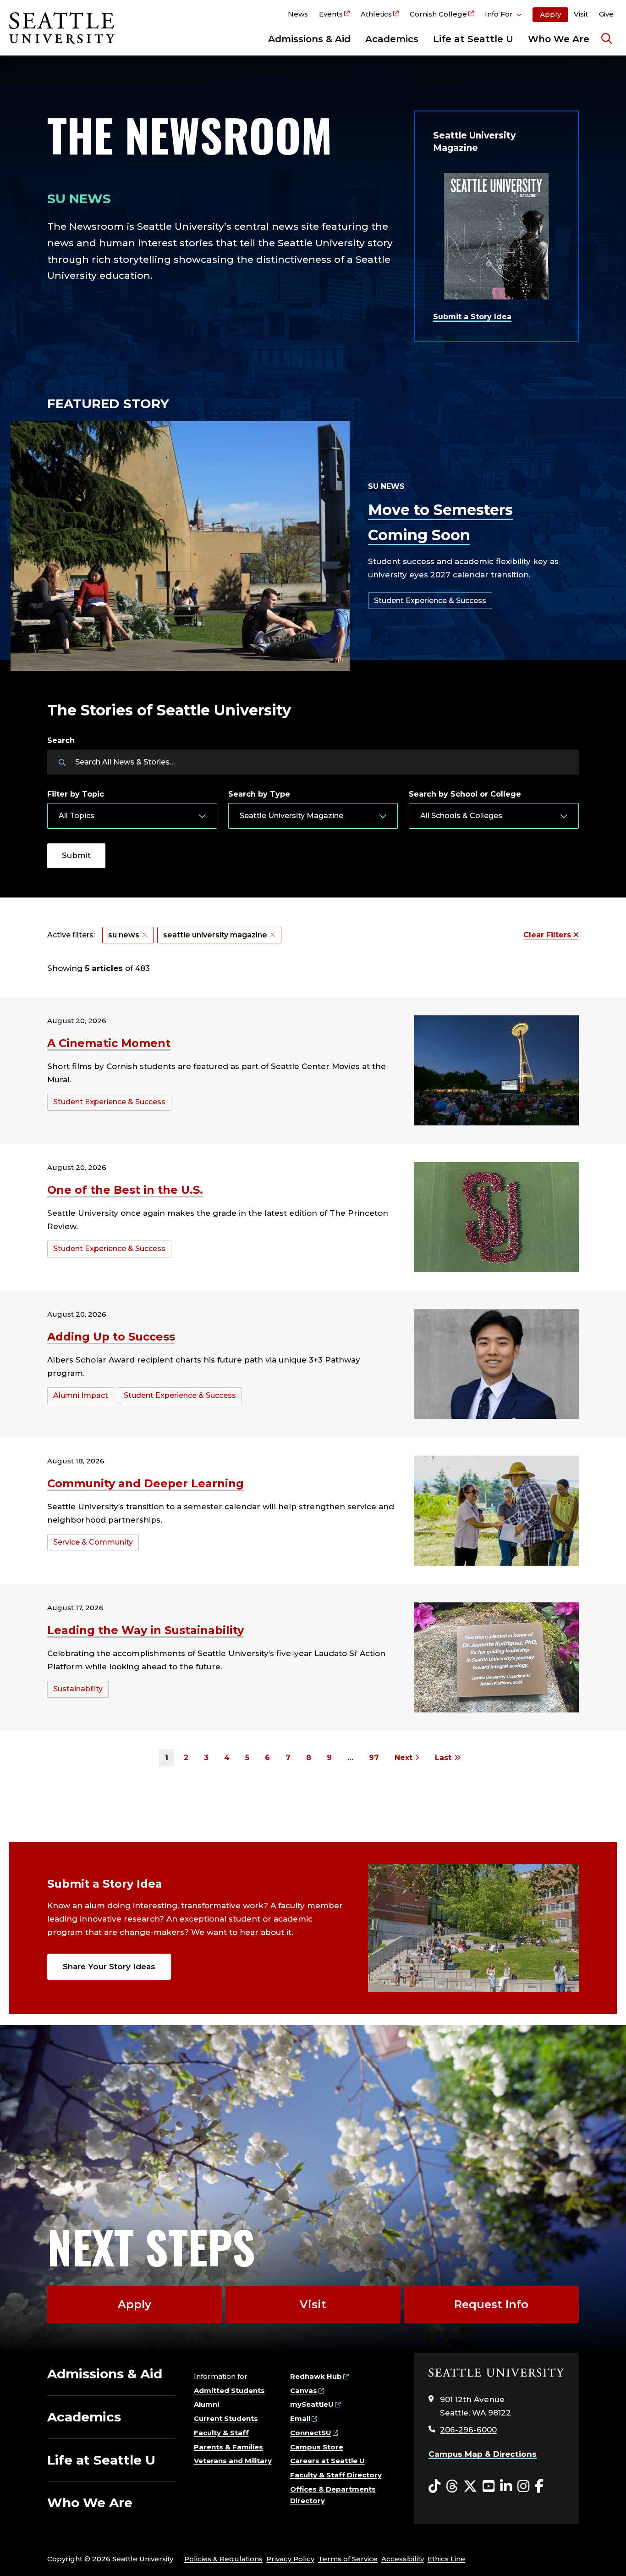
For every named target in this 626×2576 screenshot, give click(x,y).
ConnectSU (311, 2433)
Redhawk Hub (316, 2376)
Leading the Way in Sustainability (146, 1630)
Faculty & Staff (221, 2433)
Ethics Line (446, 2559)
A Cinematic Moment (109, 1043)
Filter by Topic (76, 794)
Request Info (491, 2304)
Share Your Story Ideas (109, 1967)
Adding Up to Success (111, 1337)
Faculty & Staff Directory (336, 2475)
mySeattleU (312, 2404)
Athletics (376, 14)
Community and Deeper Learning (146, 1483)
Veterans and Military (233, 2461)
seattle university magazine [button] (215, 935)
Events (331, 14)
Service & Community (93, 1542)
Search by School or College (465, 794)
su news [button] (124, 935)
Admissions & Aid (309, 39)
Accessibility (403, 2559)
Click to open (503, 16)
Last (444, 1758)
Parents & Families (228, 2447)
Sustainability (78, 1689)
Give (606, 14)
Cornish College (438, 14)
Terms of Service (348, 2559)
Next (405, 1758)
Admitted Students (229, 2390)
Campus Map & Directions (483, 2454)
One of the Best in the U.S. (125, 1190)
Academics (392, 39)
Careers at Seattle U (327, 2461)
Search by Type (259, 794)
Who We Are (559, 39)
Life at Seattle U (473, 39)
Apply (550, 14)
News (298, 14)
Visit (581, 14)
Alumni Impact (81, 1395)
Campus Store (317, 2447)
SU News (386, 486)
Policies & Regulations (223, 2559)
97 (374, 1758)
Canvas (304, 2390)
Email (300, 2418)
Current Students (226, 2418)
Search (61, 740)
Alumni (206, 2404)
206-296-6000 (468, 2430)
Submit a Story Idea (472, 317)
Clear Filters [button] (548, 935)
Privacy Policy (290, 2559)
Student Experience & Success (430, 601)
